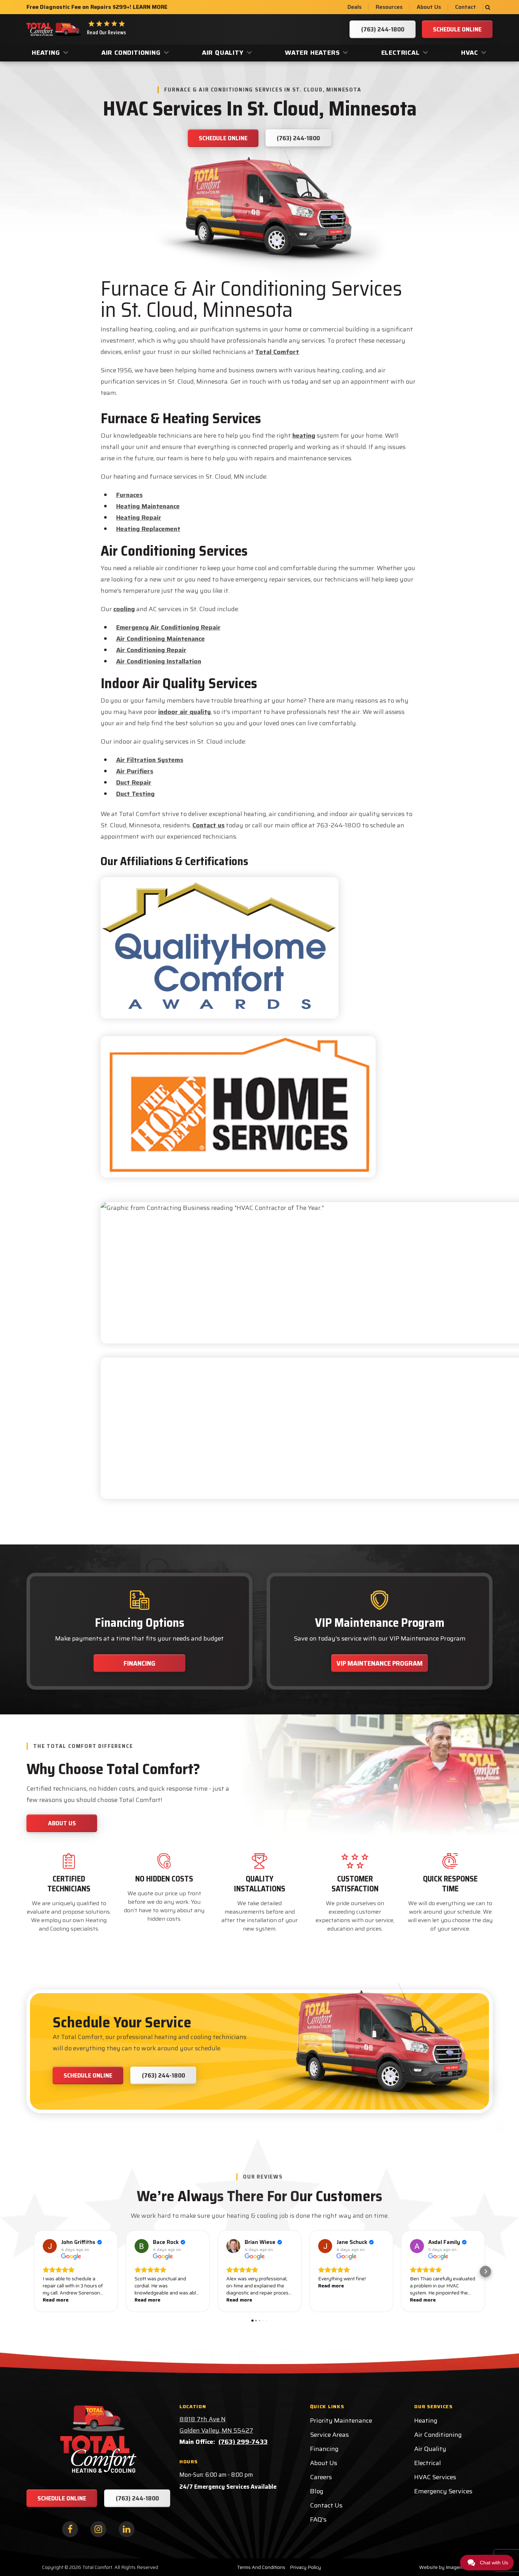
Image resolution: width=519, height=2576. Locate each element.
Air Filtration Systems (150, 760)
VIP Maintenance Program (380, 1663)
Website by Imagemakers (447, 2567)
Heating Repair (139, 518)
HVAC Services (435, 2477)
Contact (466, 7)
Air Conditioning (131, 53)
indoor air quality (184, 712)
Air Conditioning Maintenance (160, 639)
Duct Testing (135, 794)
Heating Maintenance (148, 506)
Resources (389, 7)
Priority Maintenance (341, 2421)
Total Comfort (277, 352)
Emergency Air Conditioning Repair (168, 627)
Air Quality (223, 53)
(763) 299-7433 (243, 2442)
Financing (139, 1663)
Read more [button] (56, 2300)
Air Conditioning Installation (159, 661)
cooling (124, 609)
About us (62, 1823)
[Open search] (488, 7)
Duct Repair (134, 782)
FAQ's (318, 2519)
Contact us (208, 825)
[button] (34, 2271)
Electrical (401, 53)
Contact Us (326, 2505)
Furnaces (129, 495)
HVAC (470, 53)
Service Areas (329, 2435)
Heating (46, 53)
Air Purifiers (135, 771)
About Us (429, 7)
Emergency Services (443, 2491)
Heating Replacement (148, 529)
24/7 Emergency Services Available (228, 2487)
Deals (354, 7)
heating (304, 436)
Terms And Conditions (261, 2567)
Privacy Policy (305, 2567)
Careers (321, 2477)
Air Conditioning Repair (151, 650)
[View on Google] (50, 2246)
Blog (317, 2491)
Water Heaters (312, 53)
